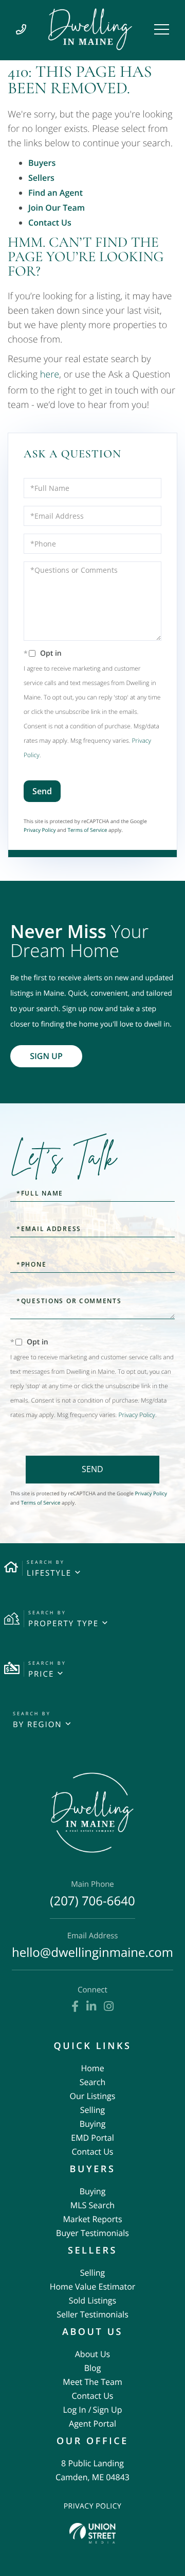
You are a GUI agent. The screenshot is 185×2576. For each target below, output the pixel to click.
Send (42, 791)
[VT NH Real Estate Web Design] (92, 2533)
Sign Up (46, 1056)
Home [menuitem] (92, 2068)
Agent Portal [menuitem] (92, 2424)
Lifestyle (49, 1573)
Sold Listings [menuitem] (92, 2300)
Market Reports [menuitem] (92, 2219)
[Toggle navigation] (162, 29)
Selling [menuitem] (92, 2110)
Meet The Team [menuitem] (92, 2382)
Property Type (63, 1624)
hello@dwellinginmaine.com (92, 1946)
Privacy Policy (40, 830)
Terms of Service (87, 830)
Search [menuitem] (93, 2082)
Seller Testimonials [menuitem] (92, 2314)
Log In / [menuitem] (77, 2410)
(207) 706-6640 (92, 1895)
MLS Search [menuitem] (92, 2205)
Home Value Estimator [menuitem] (93, 2287)
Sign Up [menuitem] (108, 2410)
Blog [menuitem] (93, 2368)
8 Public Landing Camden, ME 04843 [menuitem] (92, 2470)
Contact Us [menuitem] (93, 2152)
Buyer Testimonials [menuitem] (92, 2233)
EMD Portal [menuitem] (92, 2138)
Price (41, 1674)
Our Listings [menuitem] (93, 2096)
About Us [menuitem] (93, 2354)
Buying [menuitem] (93, 2124)
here (50, 374)
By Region (38, 1725)
